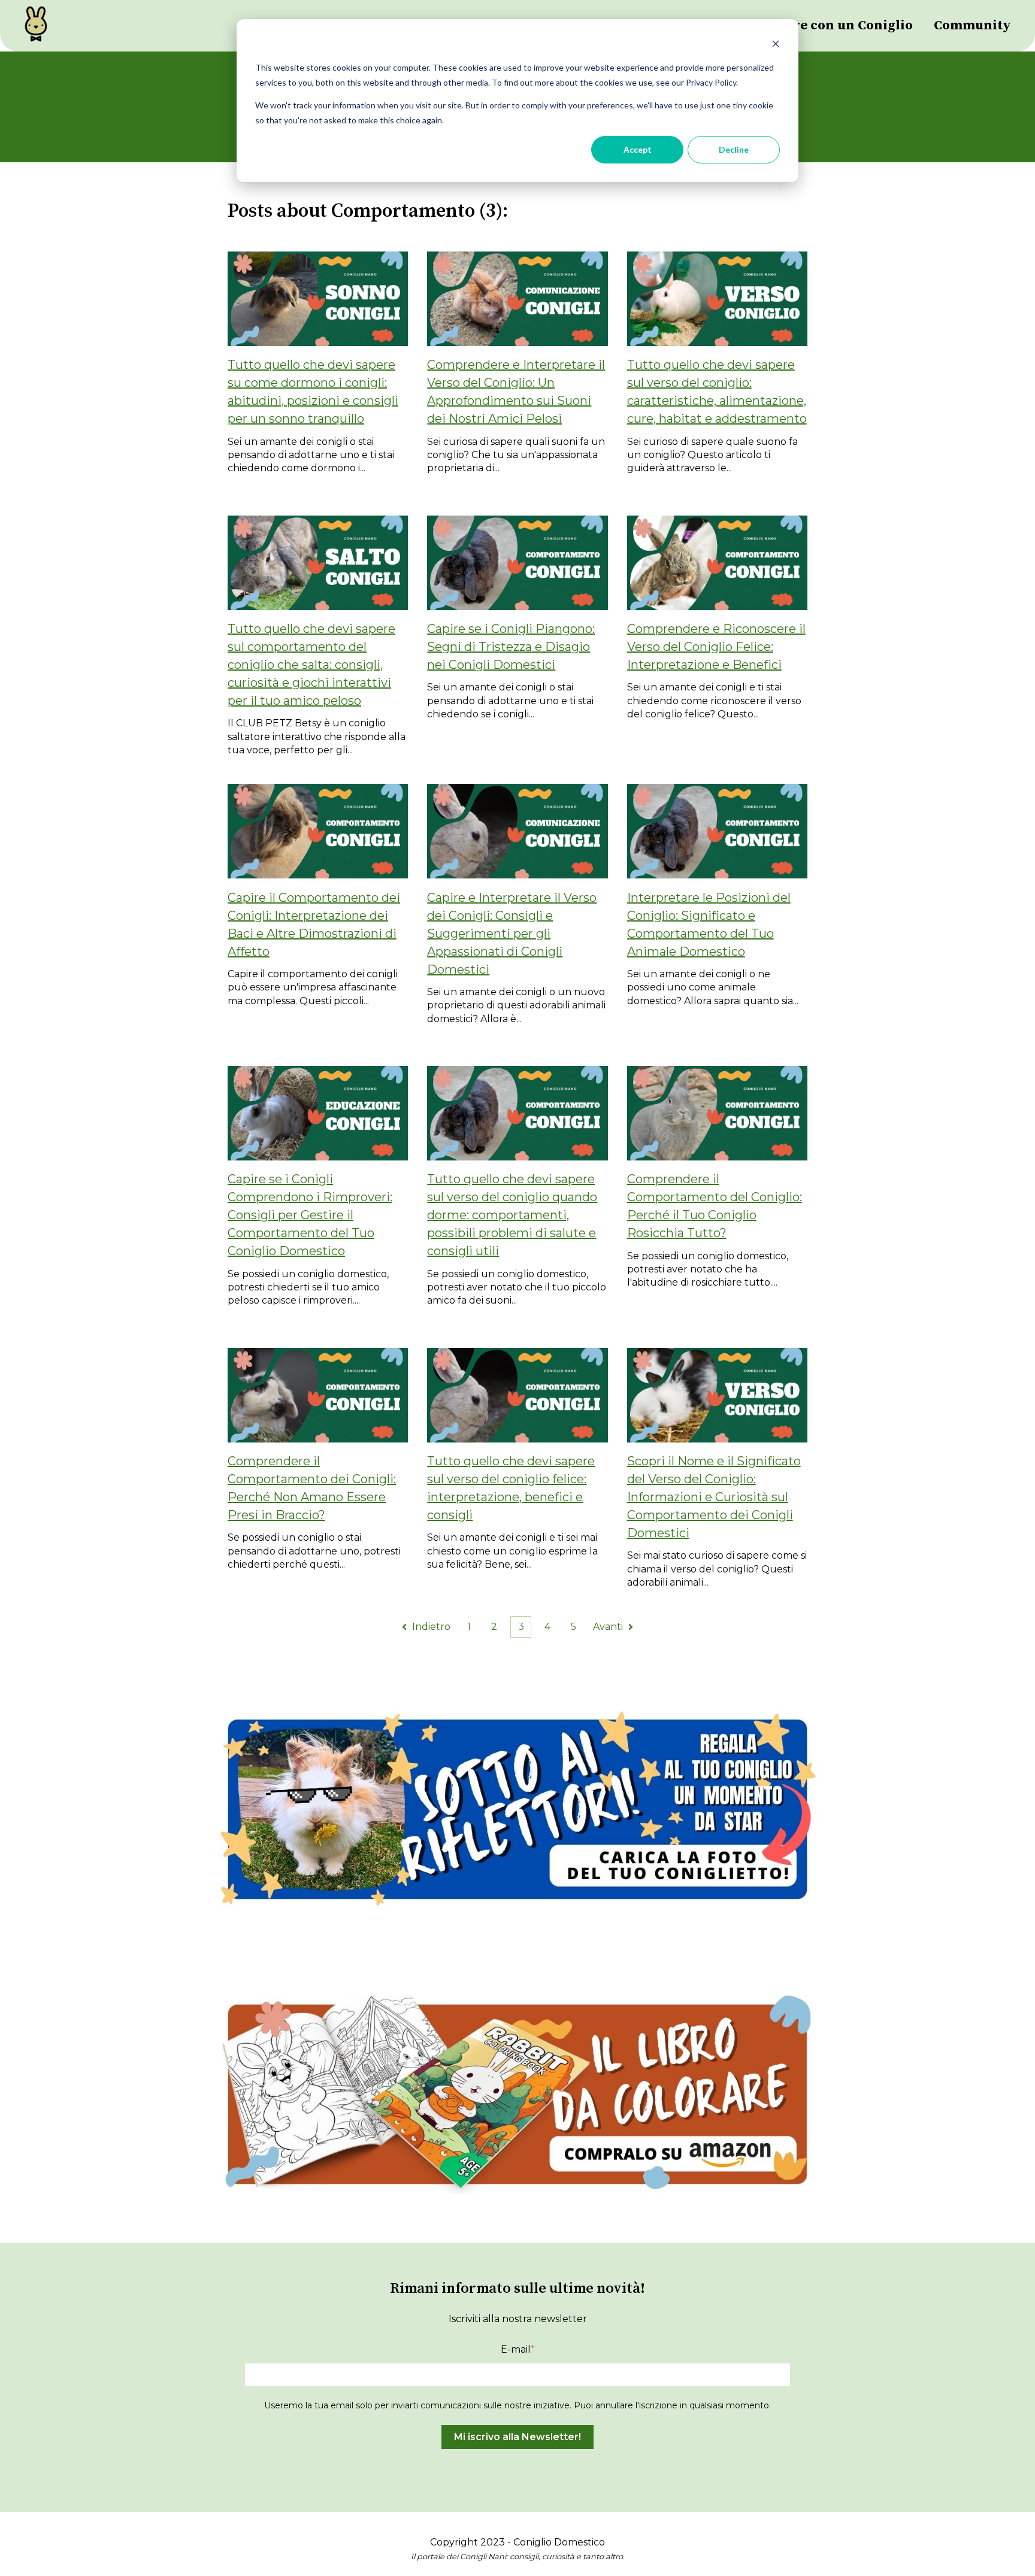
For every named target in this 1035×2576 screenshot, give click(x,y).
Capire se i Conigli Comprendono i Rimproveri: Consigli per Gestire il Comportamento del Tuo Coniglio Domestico (310, 1215)
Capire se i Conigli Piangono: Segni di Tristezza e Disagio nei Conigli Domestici (511, 647)
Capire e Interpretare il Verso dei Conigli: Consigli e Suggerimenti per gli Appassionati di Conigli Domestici (512, 934)
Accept (638, 149)
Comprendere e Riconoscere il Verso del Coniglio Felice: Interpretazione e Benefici (716, 647)
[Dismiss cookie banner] (776, 45)
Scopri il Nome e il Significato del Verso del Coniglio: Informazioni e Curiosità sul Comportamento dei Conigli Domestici (714, 1497)
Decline (734, 149)
